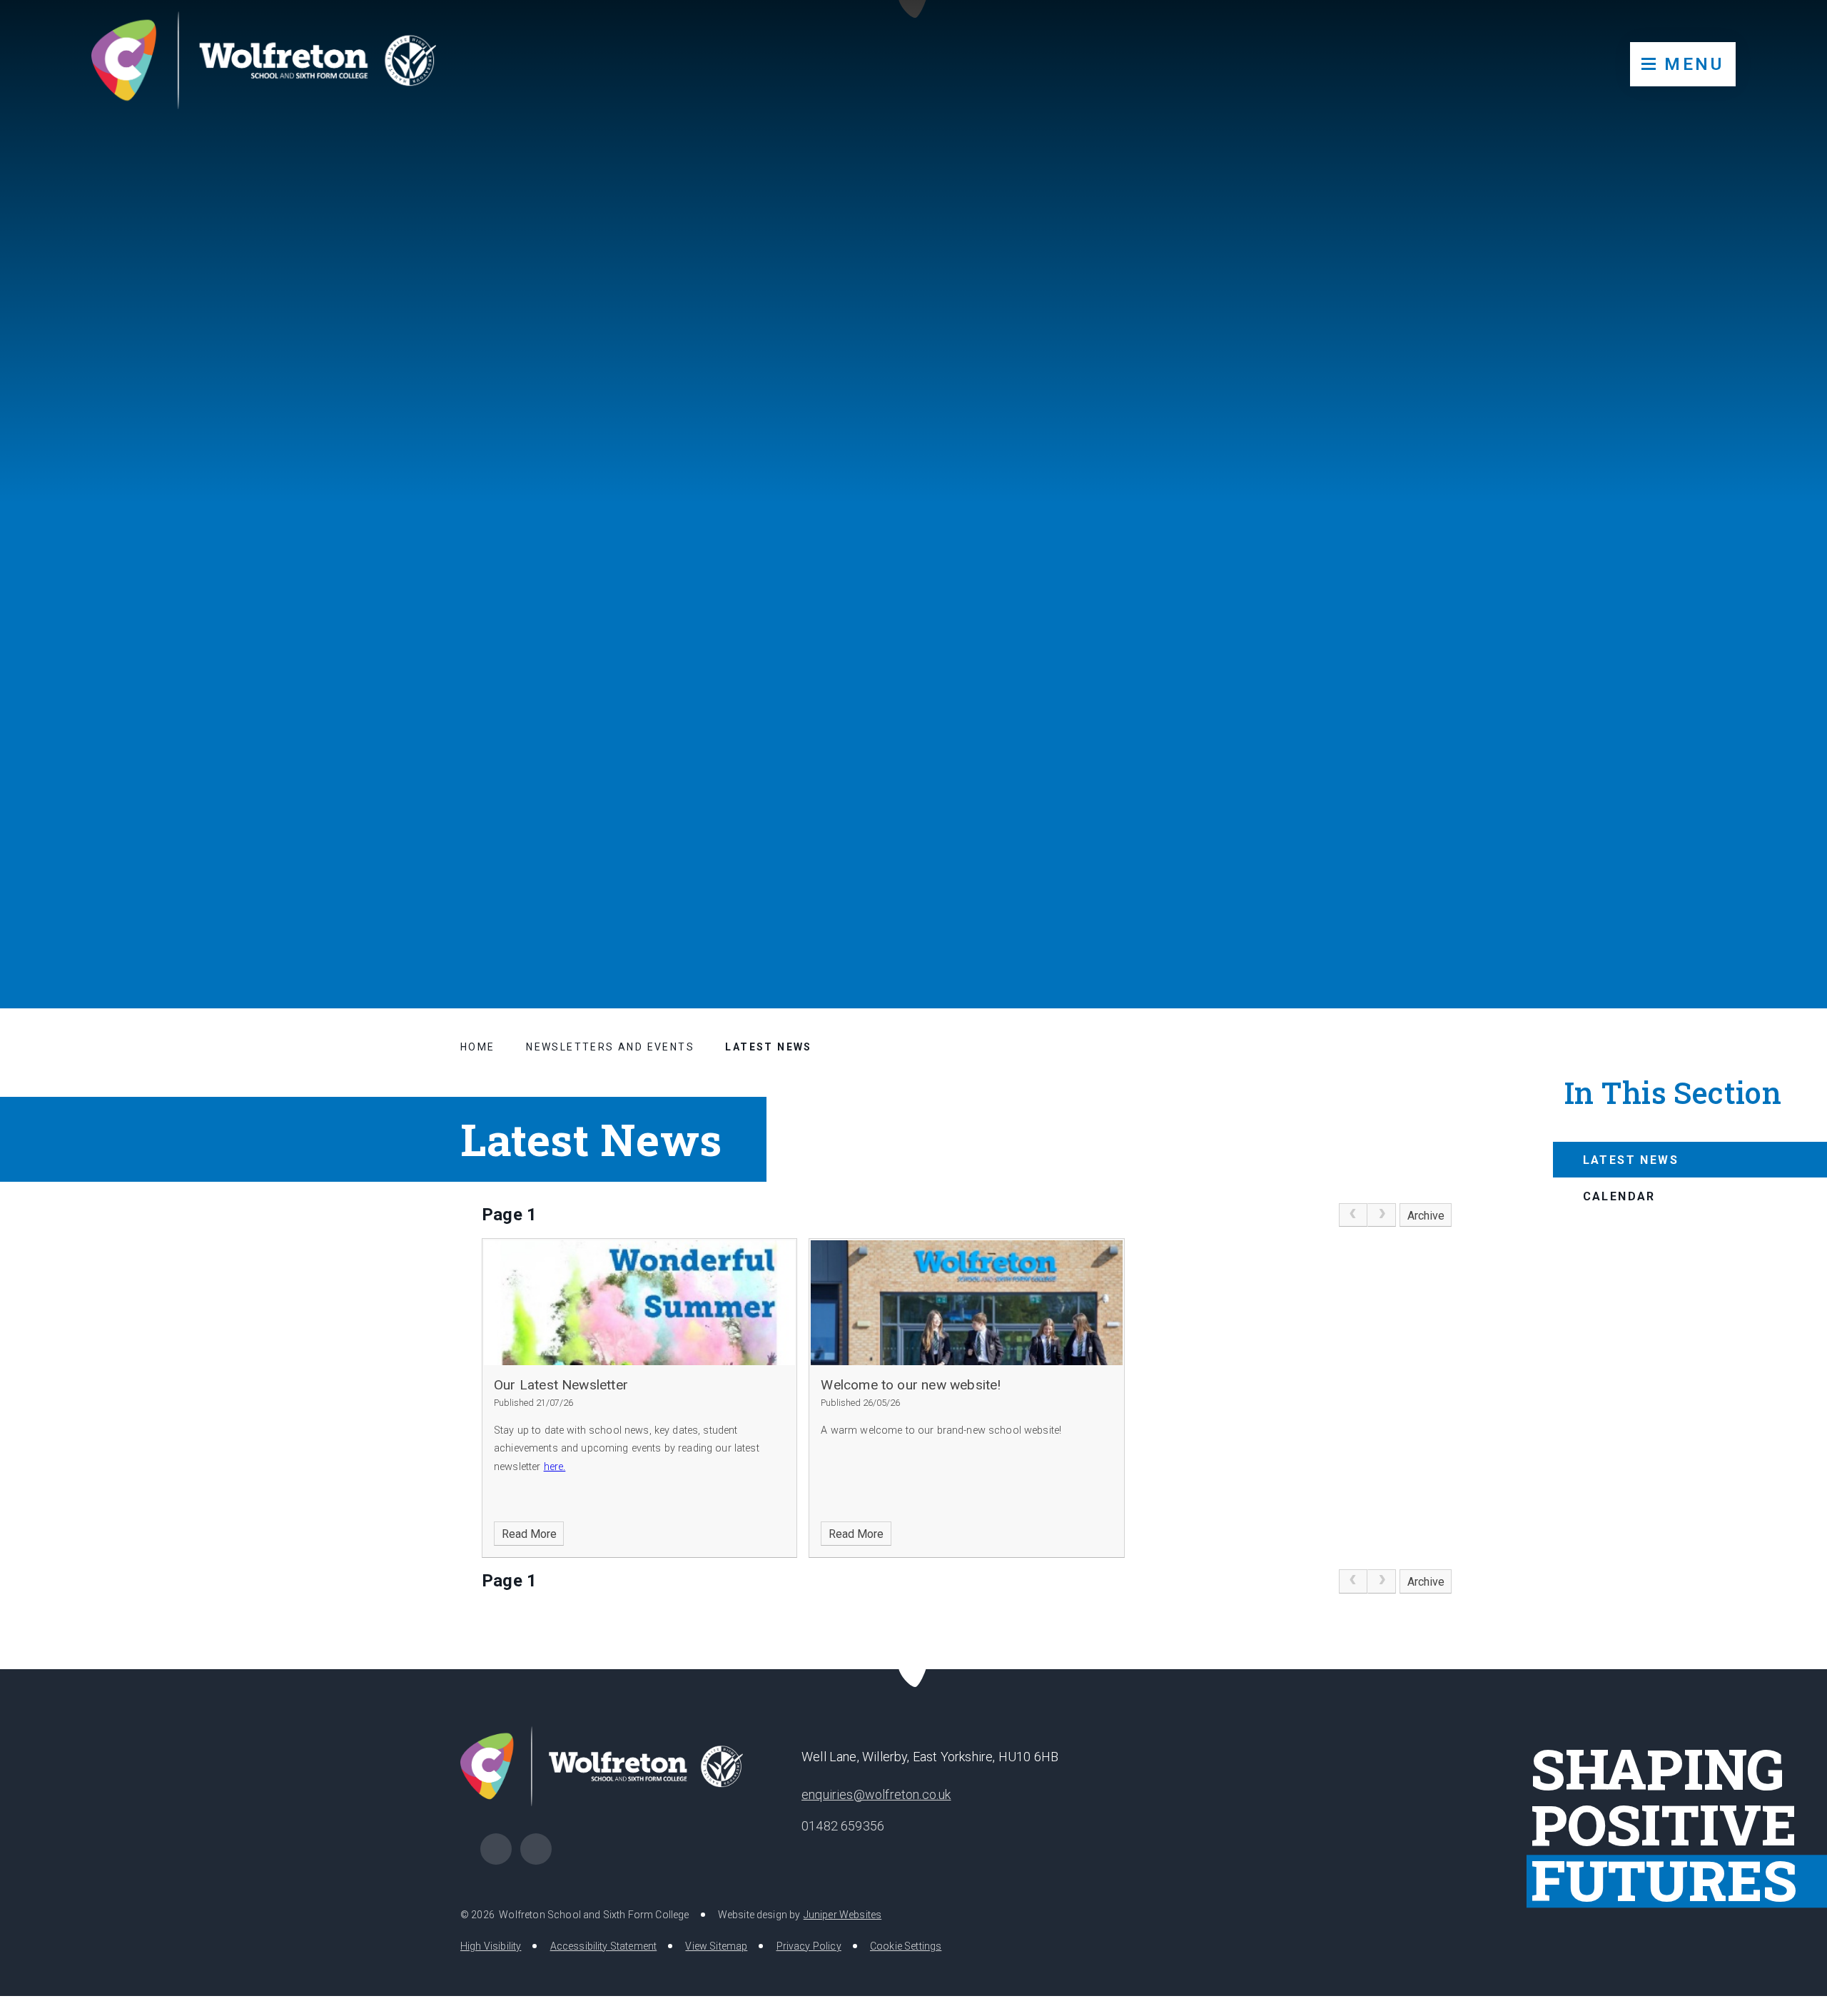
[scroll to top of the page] (914, 1669)
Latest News (768, 1047)
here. (555, 1467)
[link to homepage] (264, 61)
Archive (1426, 1216)
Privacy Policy (809, 1946)
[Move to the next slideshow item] (1746, 896)
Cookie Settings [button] (906, 1946)
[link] (1353, 1215)
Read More (529, 1534)
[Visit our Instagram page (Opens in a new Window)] (536, 1849)
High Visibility (491, 1946)
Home (478, 1047)
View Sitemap (716, 1946)
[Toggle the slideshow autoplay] (1781, 896)
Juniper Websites (843, 1915)
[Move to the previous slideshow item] (1711, 896)
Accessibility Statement (604, 1946)
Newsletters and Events (610, 1047)
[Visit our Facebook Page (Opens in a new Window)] (496, 1849)
